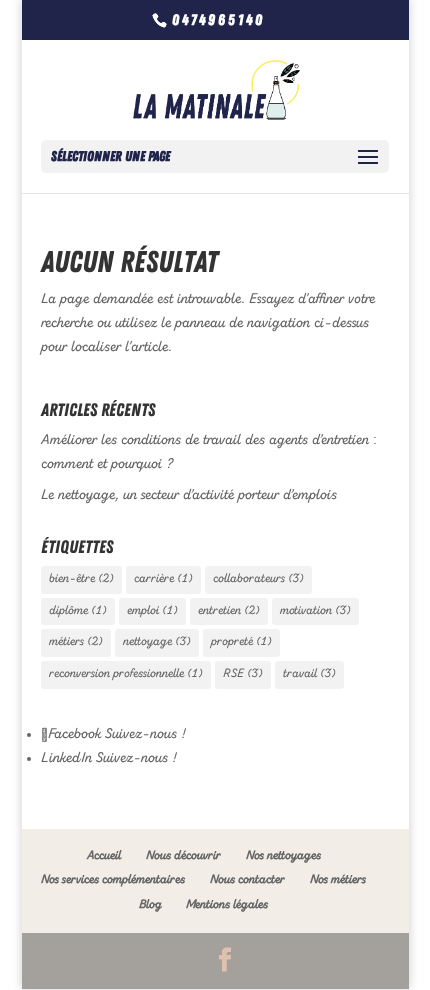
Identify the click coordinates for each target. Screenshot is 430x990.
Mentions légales (227, 905)
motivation (315, 611)
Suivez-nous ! (143, 734)
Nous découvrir (183, 856)
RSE (243, 674)
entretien (229, 611)
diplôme (78, 611)
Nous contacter (247, 880)
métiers (76, 642)
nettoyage (157, 642)
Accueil (104, 856)
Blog (150, 905)
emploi (152, 611)
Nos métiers (338, 880)
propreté (241, 642)
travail (309, 674)
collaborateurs (258, 579)
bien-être (81, 579)
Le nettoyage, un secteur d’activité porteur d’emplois (189, 495)
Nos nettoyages (283, 856)
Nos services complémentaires (113, 880)
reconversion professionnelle (126, 674)
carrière (163, 579)
